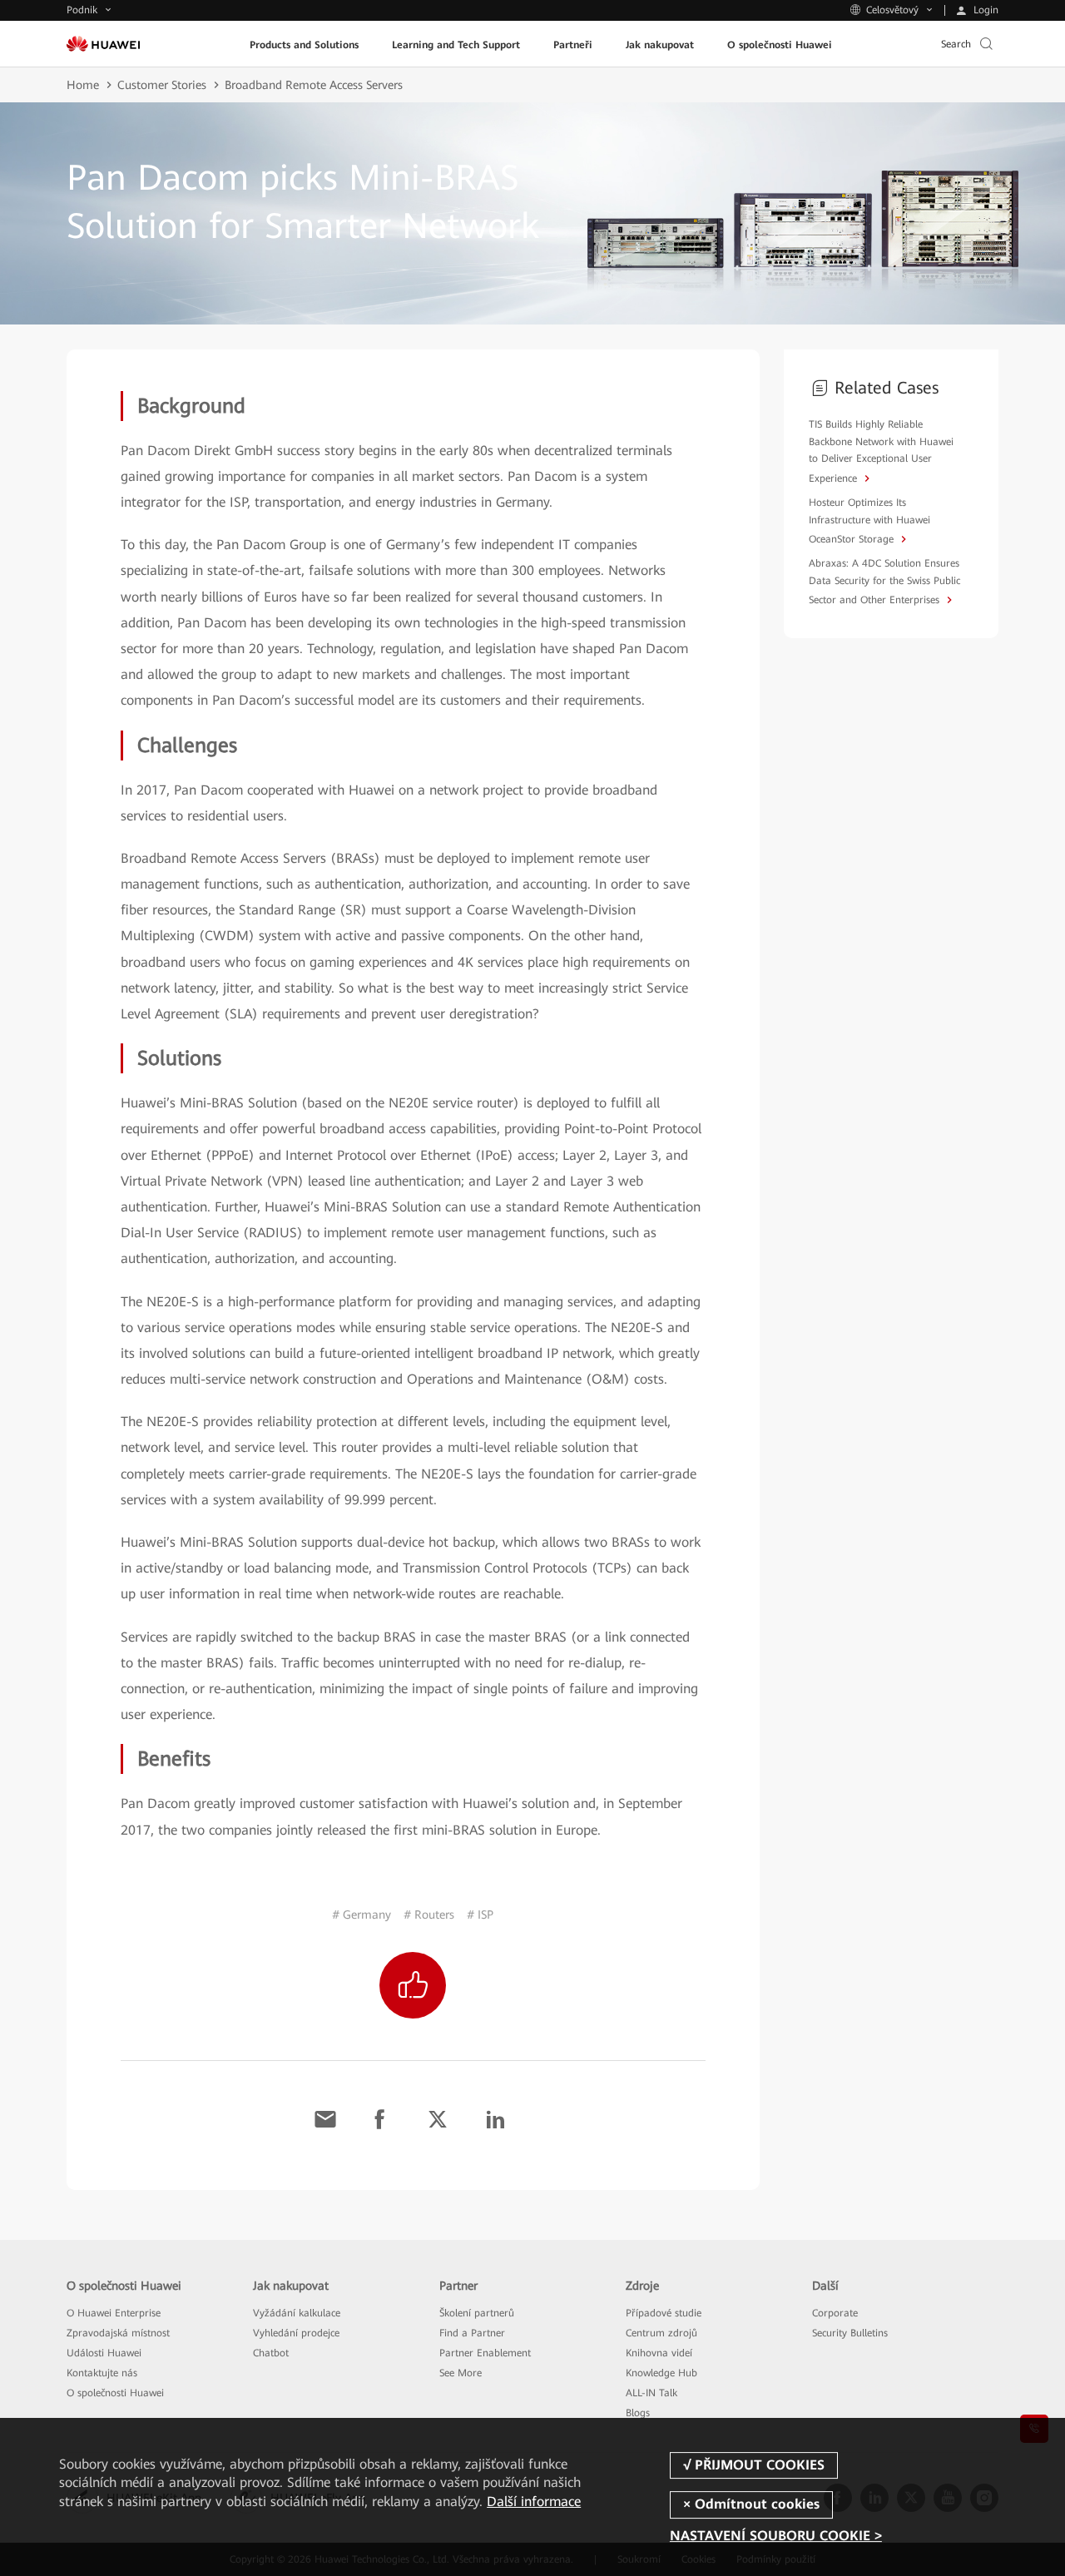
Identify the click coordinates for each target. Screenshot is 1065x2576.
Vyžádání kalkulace (297, 2313)
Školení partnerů (477, 2313)
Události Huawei (104, 2353)
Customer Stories (162, 85)
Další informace (534, 2502)
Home (83, 85)
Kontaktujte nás (102, 2373)
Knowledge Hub (661, 2373)
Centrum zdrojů (661, 2333)
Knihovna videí (659, 2353)
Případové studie (664, 2313)
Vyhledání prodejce (296, 2333)
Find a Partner (472, 2333)
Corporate (835, 2313)
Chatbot (271, 2353)
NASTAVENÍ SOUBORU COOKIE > (776, 2536)
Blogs (638, 2413)
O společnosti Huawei (115, 2393)
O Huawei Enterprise (114, 2313)
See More (461, 2373)
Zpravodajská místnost (118, 2333)
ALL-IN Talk (651, 2393)
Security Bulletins (850, 2333)
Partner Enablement (485, 2353)
